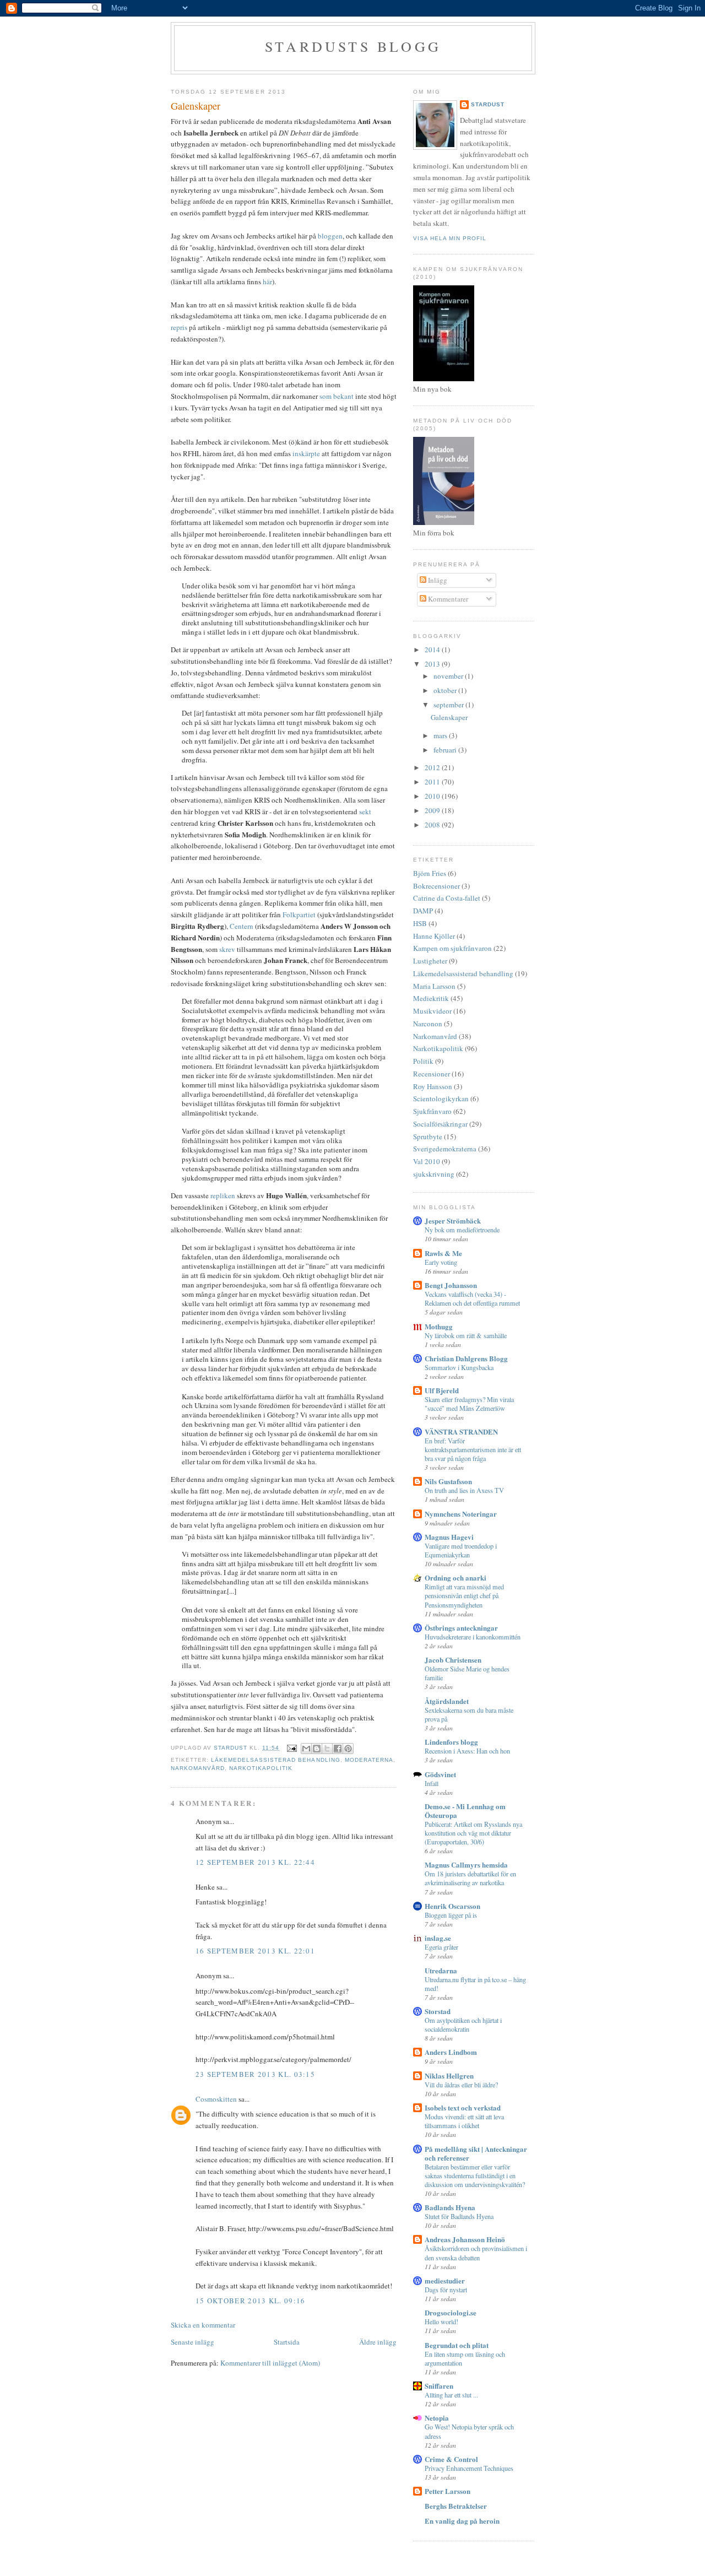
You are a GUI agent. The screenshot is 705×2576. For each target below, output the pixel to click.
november (449, 676)
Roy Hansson (433, 1086)
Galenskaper (449, 717)
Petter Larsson (448, 2491)
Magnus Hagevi (449, 1537)
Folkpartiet (300, 914)
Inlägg (437, 580)
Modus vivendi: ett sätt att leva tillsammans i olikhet (464, 2121)
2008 (433, 825)
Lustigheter (430, 961)
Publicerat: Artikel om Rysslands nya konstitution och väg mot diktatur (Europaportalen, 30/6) (473, 1833)
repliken (224, 1195)
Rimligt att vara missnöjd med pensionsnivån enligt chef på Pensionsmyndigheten (464, 1595)
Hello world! (441, 2321)
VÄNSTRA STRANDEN (461, 1432)
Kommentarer (447, 599)
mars (441, 735)
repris (180, 327)
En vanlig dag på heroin (462, 2521)
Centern (242, 926)
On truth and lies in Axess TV (464, 1490)
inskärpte (307, 453)
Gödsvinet (440, 1774)
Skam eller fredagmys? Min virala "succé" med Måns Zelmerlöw (469, 1404)
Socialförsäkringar (440, 1124)
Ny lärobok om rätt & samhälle (466, 1335)
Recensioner (432, 1074)
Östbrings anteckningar (461, 1628)
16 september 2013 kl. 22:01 (255, 1951)
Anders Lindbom (451, 2052)
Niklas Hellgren (449, 2076)
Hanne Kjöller (434, 936)
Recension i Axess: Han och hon (467, 1751)
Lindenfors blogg (451, 1742)
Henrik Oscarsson (452, 1906)
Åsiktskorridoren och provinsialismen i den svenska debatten (476, 2253)
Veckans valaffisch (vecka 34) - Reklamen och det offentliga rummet (472, 1298)
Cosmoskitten (216, 2099)
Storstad (438, 2011)
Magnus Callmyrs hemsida (466, 1865)
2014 (433, 650)
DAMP (423, 911)
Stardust (488, 104)
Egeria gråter (441, 1947)
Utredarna (441, 1970)
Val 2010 (427, 1161)
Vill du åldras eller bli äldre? (461, 2085)
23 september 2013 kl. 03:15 (255, 2074)
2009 (433, 810)
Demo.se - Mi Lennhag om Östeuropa (465, 1811)
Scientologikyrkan (441, 1098)
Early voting (441, 1262)
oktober (446, 690)
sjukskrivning (434, 1174)
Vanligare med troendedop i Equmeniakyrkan (461, 1550)
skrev (228, 949)
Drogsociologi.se (451, 2312)
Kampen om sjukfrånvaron (452, 948)
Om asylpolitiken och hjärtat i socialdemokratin (463, 2025)
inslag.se (438, 1938)
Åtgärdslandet (447, 1701)
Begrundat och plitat (457, 2345)
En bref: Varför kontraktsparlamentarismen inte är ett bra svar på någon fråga (473, 1449)
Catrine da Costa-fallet (447, 898)
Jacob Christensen (453, 1660)
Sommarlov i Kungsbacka (459, 1367)
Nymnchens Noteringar (461, 1514)
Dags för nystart (446, 2290)
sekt (365, 811)
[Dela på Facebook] (338, 1749)
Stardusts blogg (353, 46)
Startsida (287, 2342)
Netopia (437, 2418)
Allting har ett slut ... (451, 2395)
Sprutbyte (428, 1137)
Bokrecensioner (436, 886)
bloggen (330, 236)
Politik (423, 1061)
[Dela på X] (327, 1749)
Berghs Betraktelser (456, 2506)
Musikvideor (432, 1011)
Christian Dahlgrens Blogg (466, 1358)
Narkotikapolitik (261, 1768)
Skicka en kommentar (203, 2325)
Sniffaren (439, 2386)
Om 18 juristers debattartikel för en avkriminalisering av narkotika (470, 1878)
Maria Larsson (434, 986)
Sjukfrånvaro (432, 1111)
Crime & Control (451, 2459)
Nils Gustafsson (448, 1481)
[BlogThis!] (317, 1749)
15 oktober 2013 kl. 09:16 (251, 2301)
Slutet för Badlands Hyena (459, 2216)
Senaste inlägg (192, 2342)
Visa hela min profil (450, 238)
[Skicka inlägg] (291, 1748)
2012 (433, 767)
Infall (432, 1783)
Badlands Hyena (450, 2207)
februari (446, 750)
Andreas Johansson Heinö (465, 2239)
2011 (433, 782)
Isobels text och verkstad (463, 2107)
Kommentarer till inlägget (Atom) (270, 2363)
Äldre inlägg (378, 2342)
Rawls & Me (443, 1253)
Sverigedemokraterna (445, 1149)
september (449, 705)
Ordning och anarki (455, 1577)
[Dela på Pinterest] (348, 1749)
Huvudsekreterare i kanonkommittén (473, 1637)
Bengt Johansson (451, 1285)
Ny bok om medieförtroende (462, 1230)
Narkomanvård (198, 1768)
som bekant (337, 396)
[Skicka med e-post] (306, 1749)
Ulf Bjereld (442, 1390)
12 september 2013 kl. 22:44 (255, 1862)
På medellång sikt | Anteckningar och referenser (476, 2153)
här (267, 282)
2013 (433, 664)
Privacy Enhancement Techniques (469, 2468)
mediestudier (445, 2280)
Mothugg (439, 1326)
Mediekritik (431, 998)
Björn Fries (430, 873)
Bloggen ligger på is (451, 1915)
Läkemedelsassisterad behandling (275, 1760)
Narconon (428, 1024)
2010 (433, 796)
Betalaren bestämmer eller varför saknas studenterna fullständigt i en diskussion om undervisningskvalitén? (475, 2175)
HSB (420, 923)
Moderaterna (369, 1760)
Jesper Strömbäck (453, 1221)
